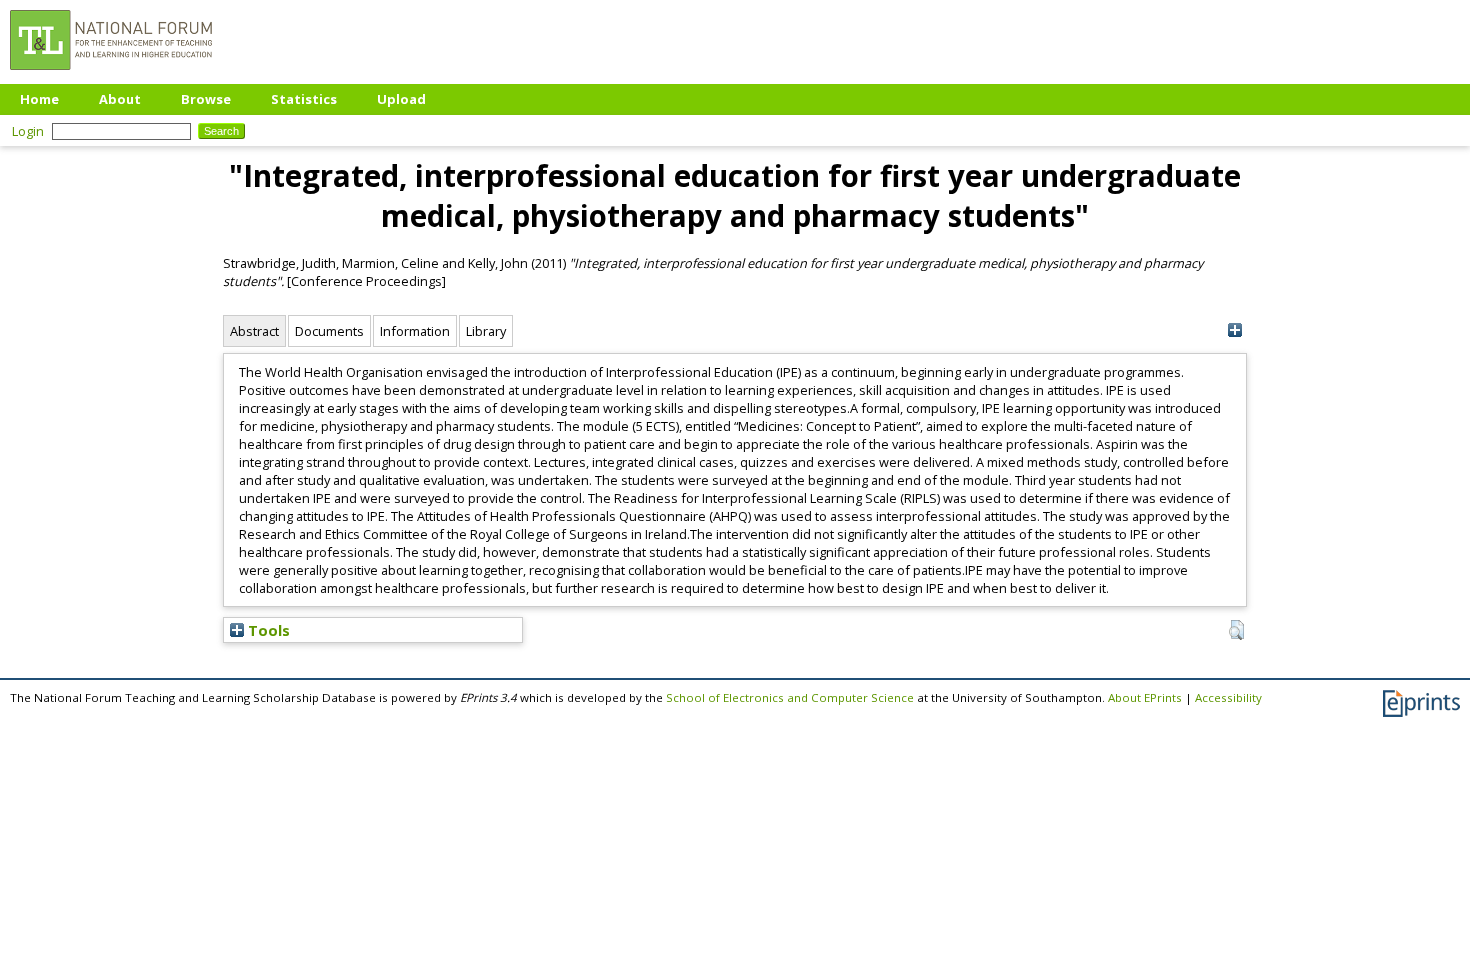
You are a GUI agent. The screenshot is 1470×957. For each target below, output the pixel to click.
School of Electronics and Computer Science (790, 697)
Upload (401, 99)
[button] (1236, 630)
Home (39, 99)
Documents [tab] (329, 331)
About (120, 99)
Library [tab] (486, 331)
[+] (1234, 330)
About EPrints (1145, 697)
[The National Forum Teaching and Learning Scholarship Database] (111, 75)
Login (28, 131)
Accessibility (1228, 697)
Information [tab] (415, 331)
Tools (267, 630)
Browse (206, 99)
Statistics (304, 99)
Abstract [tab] (254, 331)
